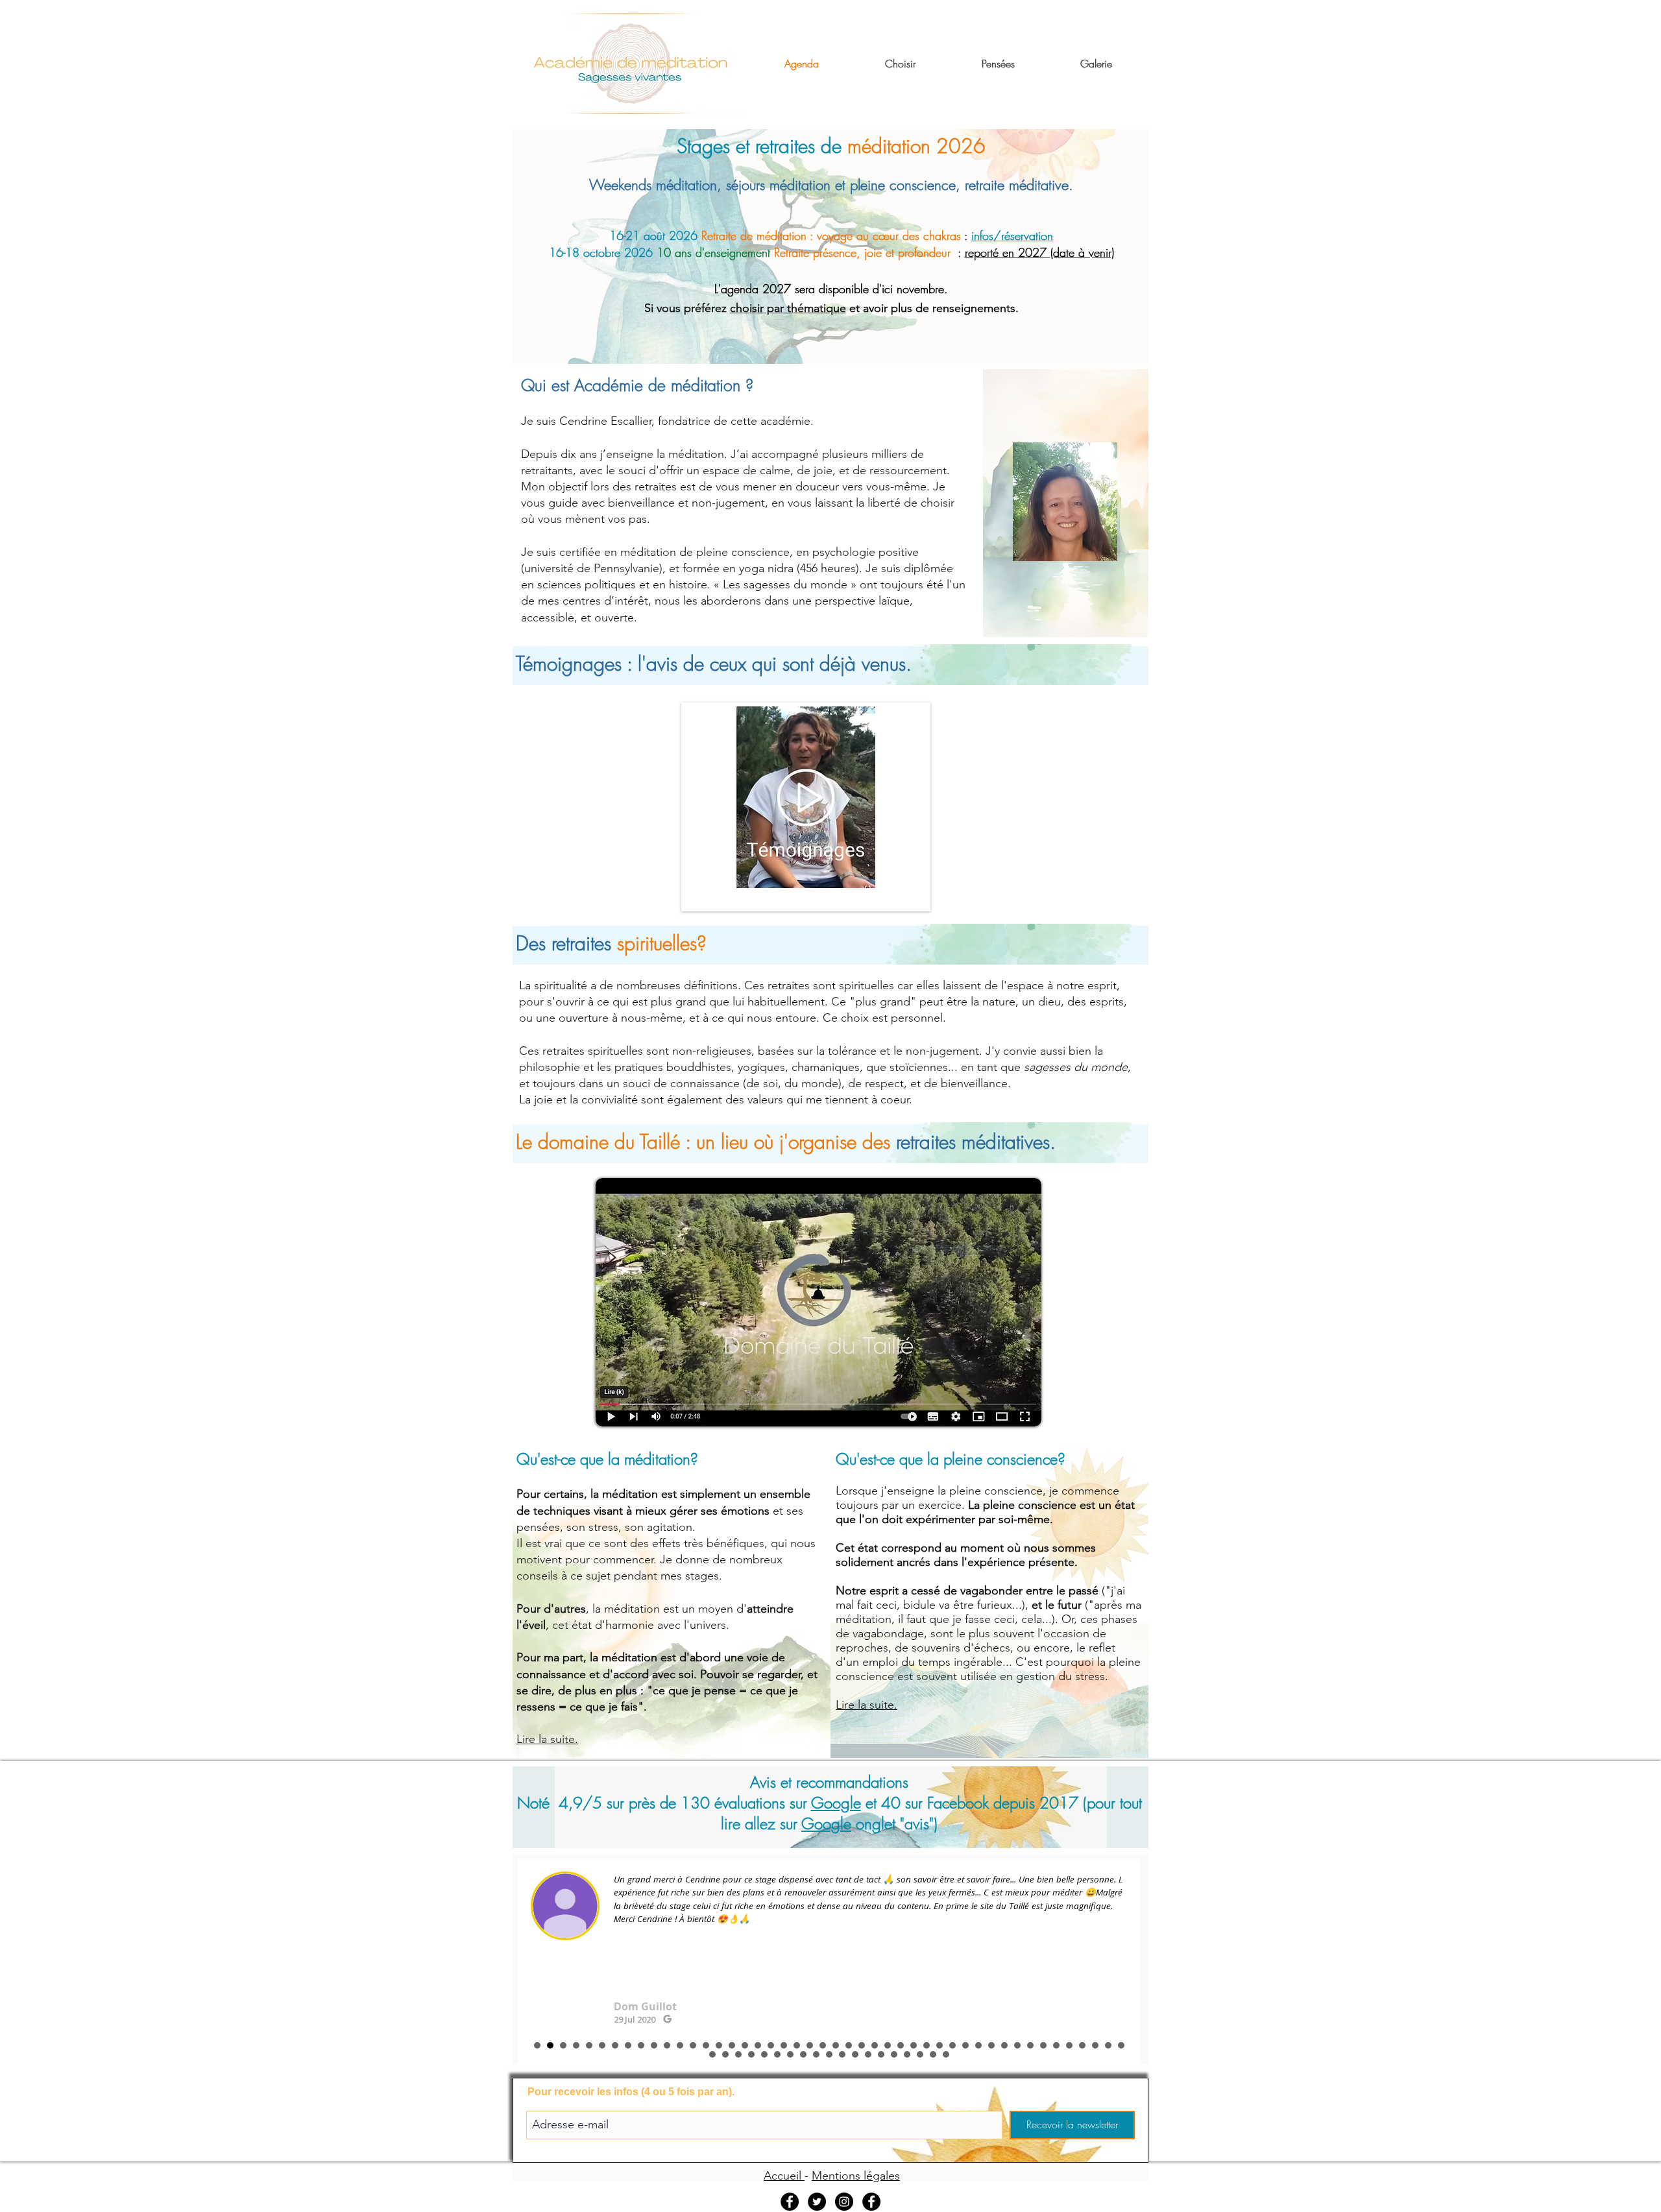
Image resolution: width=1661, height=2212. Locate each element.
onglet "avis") (894, 1823)
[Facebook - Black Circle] (871, 2202)
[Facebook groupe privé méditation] (790, 2202)
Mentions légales (856, 2176)
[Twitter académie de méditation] (817, 2202)
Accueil (784, 2176)
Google (836, 1803)
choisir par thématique (788, 308)
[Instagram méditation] (844, 2202)
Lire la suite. (547, 1739)
